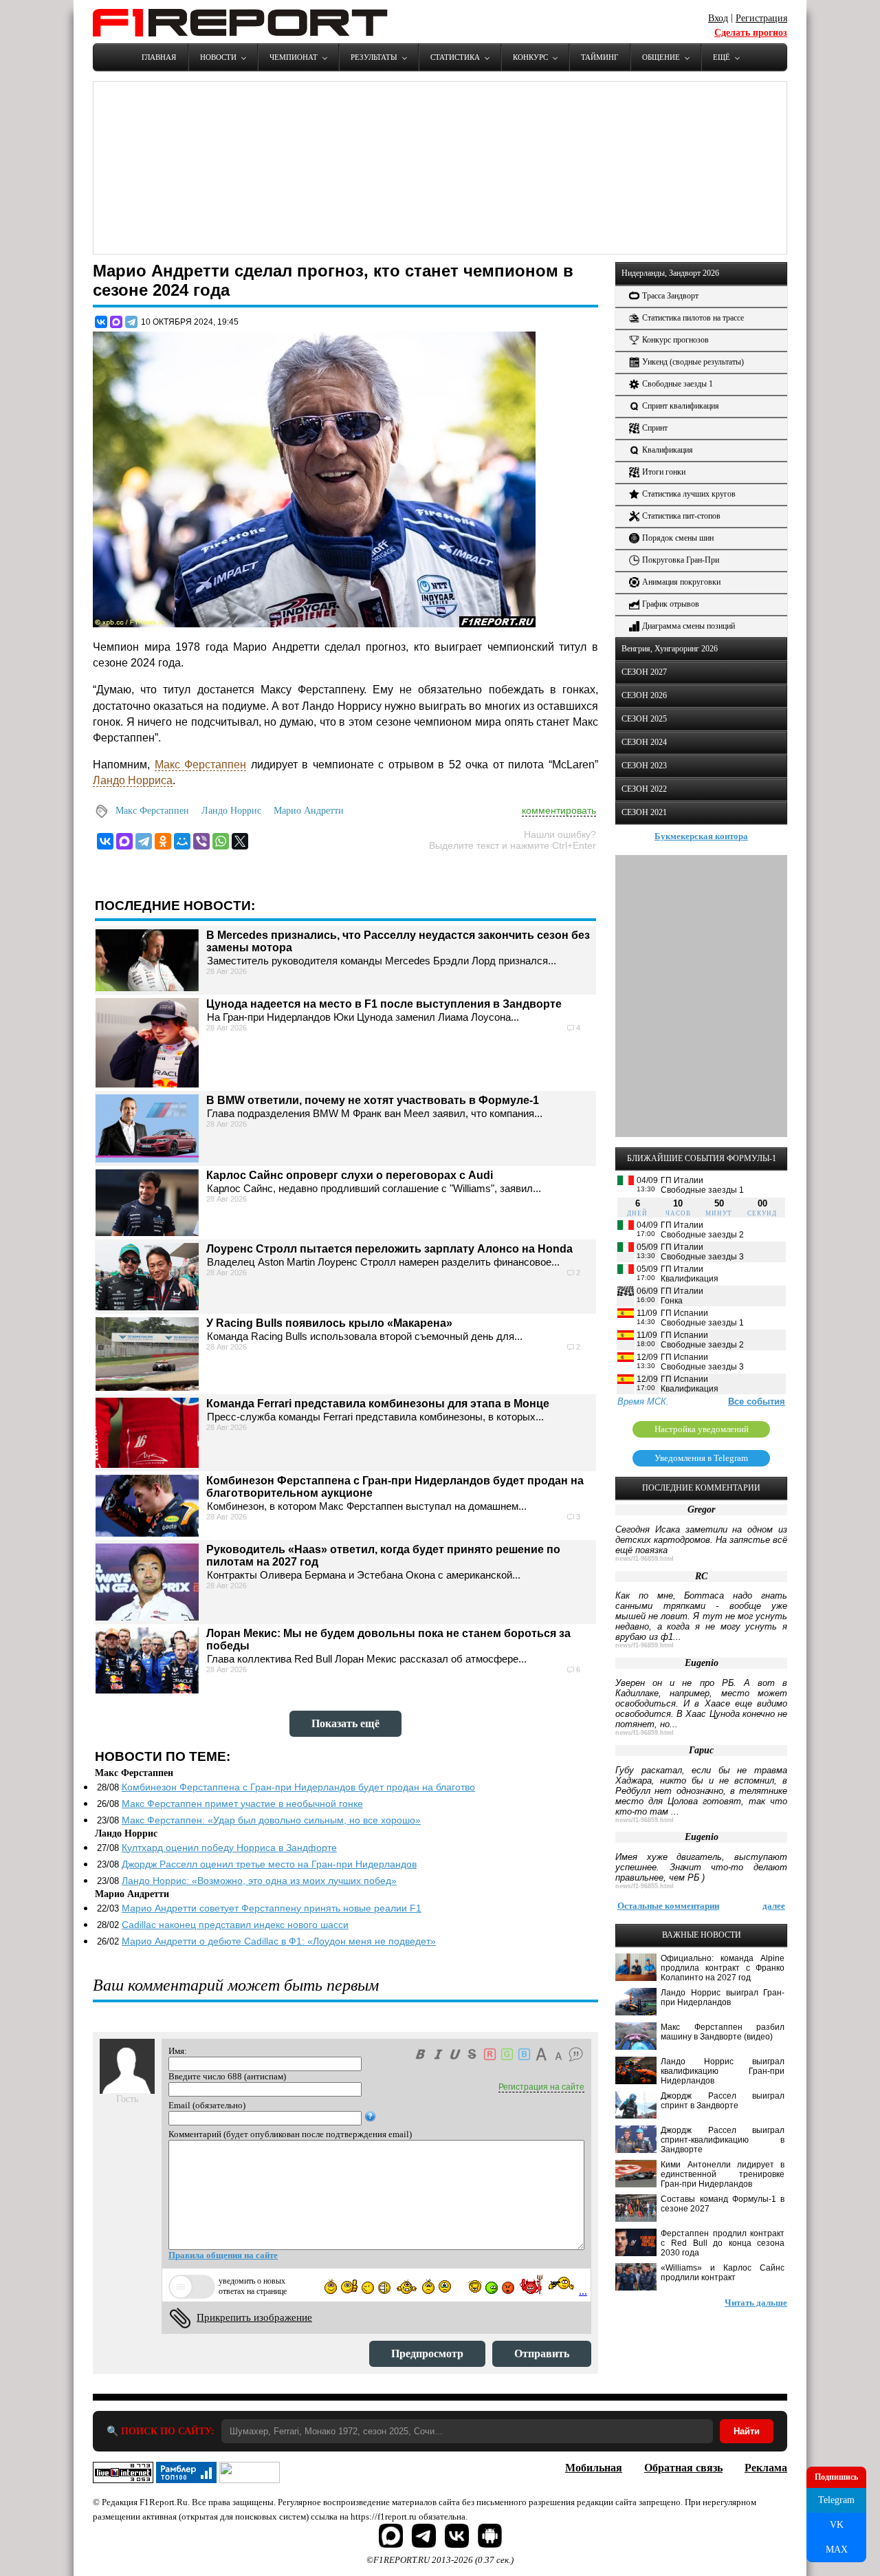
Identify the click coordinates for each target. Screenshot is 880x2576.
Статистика (455, 57)
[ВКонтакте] (101, 322)
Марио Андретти (309, 811)
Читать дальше (756, 2303)
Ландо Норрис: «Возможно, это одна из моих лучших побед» (259, 1881)
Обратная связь (683, 2468)
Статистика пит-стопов (681, 516)
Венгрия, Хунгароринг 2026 (670, 649)
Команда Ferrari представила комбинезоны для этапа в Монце (378, 1404)
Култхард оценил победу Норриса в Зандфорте (229, 1848)
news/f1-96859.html (645, 1559)
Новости (218, 57)
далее (774, 1906)
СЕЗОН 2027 (644, 672)
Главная (159, 57)
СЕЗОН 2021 (644, 812)
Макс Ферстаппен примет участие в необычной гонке (242, 1804)
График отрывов (671, 604)
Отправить (542, 2353)
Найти (747, 2431)
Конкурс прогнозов (675, 340)
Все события (757, 1401)
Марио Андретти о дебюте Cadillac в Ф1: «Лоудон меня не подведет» (279, 1941)
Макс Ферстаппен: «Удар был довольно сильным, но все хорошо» (271, 1820)
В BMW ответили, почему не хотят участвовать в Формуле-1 (373, 1100)
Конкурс (530, 57)
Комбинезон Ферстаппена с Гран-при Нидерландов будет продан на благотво (298, 1787)
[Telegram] (131, 322)
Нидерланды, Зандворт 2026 (670, 273)
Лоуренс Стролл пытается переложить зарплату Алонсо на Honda (389, 1249)
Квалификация (668, 450)
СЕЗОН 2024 (644, 742)
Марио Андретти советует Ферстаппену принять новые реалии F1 (272, 1908)
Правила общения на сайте (223, 2255)
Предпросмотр (427, 2353)
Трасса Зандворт (670, 296)
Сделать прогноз (751, 33)
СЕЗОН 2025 (644, 719)
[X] (240, 841)
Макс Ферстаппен (201, 765)
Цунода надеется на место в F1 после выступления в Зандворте (384, 1004)
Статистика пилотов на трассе (693, 318)
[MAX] (116, 322)
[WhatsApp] (221, 841)
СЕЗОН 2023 (644, 766)
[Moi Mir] (182, 841)
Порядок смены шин (678, 538)
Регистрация (761, 18)
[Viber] (201, 841)
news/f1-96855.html (645, 1886)
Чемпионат (294, 57)
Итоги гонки (664, 472)
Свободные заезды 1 (678, 384)
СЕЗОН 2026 (644, 695)
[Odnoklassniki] (163, 841)
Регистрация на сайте (541, 2087)
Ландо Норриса (133, 780)
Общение (661, 57)
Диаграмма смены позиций (689, 626)
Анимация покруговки (681, 582)
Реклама (766, 2468)
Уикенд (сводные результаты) (693, 362)
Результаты (374, 57)
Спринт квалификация (681, 406)
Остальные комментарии (668, 1906)
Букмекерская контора (701, 836)
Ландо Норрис (231, 811)
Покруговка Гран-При (681, 560)
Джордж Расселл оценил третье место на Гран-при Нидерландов (269, 1864)
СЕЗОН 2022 (644, 789)
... (583, 2291)
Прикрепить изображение (254, 2317)
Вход (718, 18)
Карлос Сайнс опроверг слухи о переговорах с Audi (350, 1175)
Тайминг (599, 57)
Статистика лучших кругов (689, 494)
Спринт (655, 428)
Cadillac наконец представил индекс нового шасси (235, 1925)
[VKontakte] (105, 841)
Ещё (722, 57)
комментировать (559, 810)
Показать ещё (345, 1723)
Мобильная (594, 2468)
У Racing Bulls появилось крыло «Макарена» (329, 1323)
